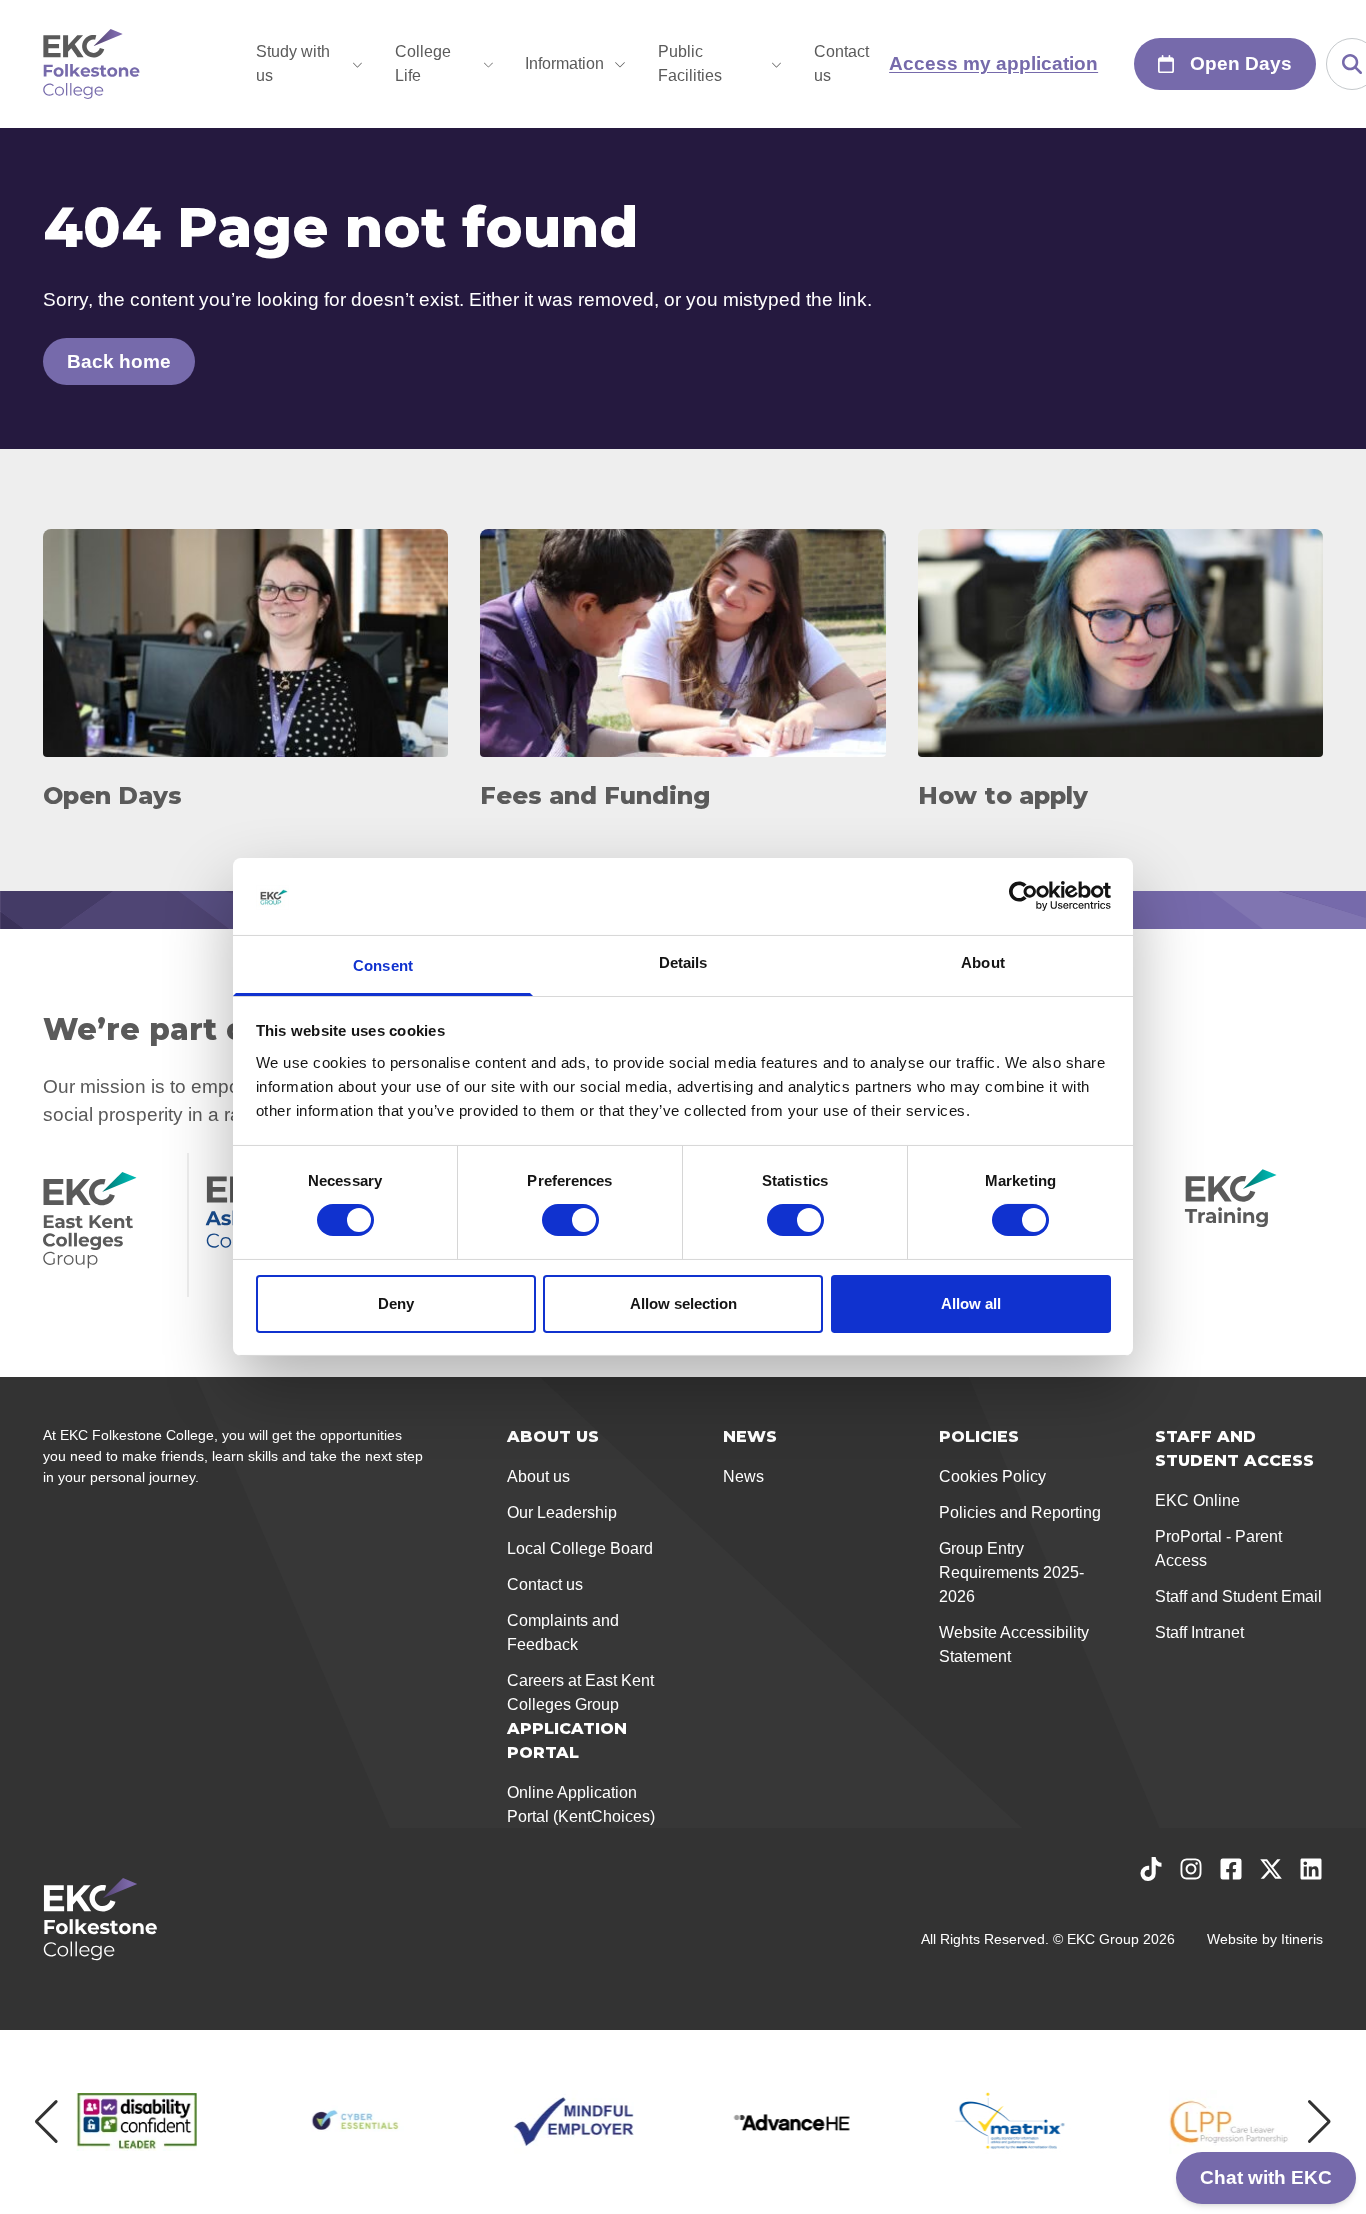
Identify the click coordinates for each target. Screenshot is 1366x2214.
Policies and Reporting (1020, 1512)
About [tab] (983, 962)
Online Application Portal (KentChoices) (581, 1804)
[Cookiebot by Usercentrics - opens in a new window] (1023, 896)
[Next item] (1319, 2122)
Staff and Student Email (1238, 1596)
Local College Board (580, 1548)
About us (538, 1476)
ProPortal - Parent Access (1218, 1548)
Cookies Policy (992, 1476)
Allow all (971, 1303)
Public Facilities (690, 63)
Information (564, 63)
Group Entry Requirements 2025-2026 (1011, 1572)
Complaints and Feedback (563, 1632)
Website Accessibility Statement (1014, 1644)
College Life (423, 63)
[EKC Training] (1253, 1225)
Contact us (841, 63)
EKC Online (1197, 1500)
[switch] (570, 1220)
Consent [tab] (383, 965)
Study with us (293, 63)
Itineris (1302, 1939)
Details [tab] (683, 962)
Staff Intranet (1199, 1632)
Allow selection (683, 1303)
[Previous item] (46, 2122)
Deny (396, 1303)
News (743, 1476)
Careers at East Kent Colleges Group (580, 1692)
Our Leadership (562, 1512)
